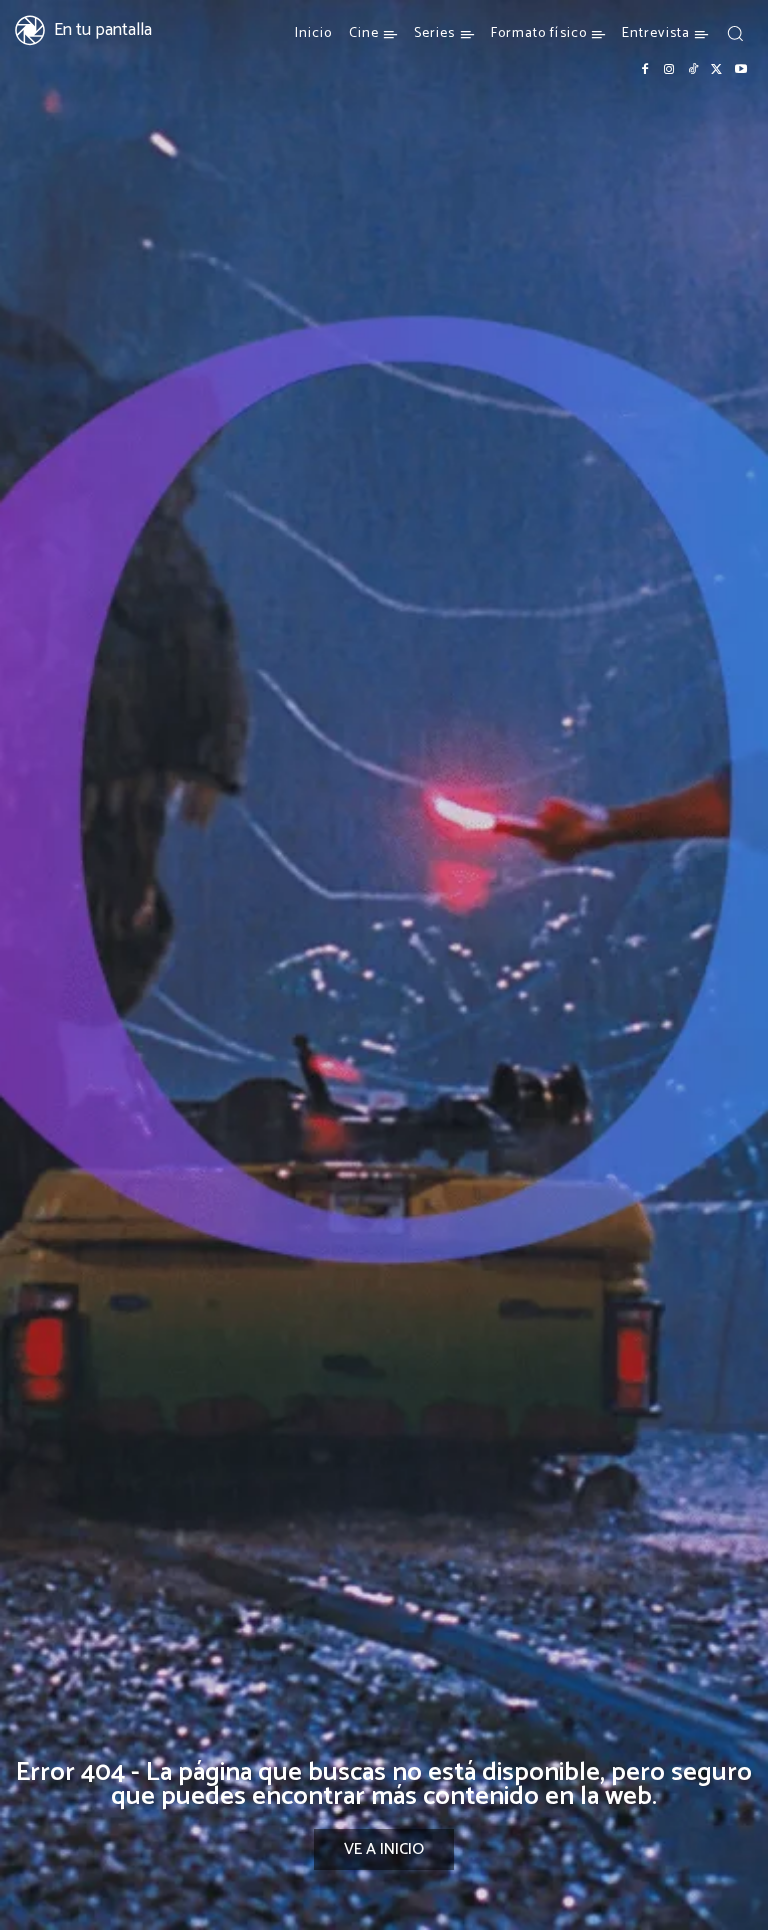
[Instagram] (669, 70)
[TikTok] (693, 70)
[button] (735, 33)
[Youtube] (741, 70)
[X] (717, 70)
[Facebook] (645, 70)
